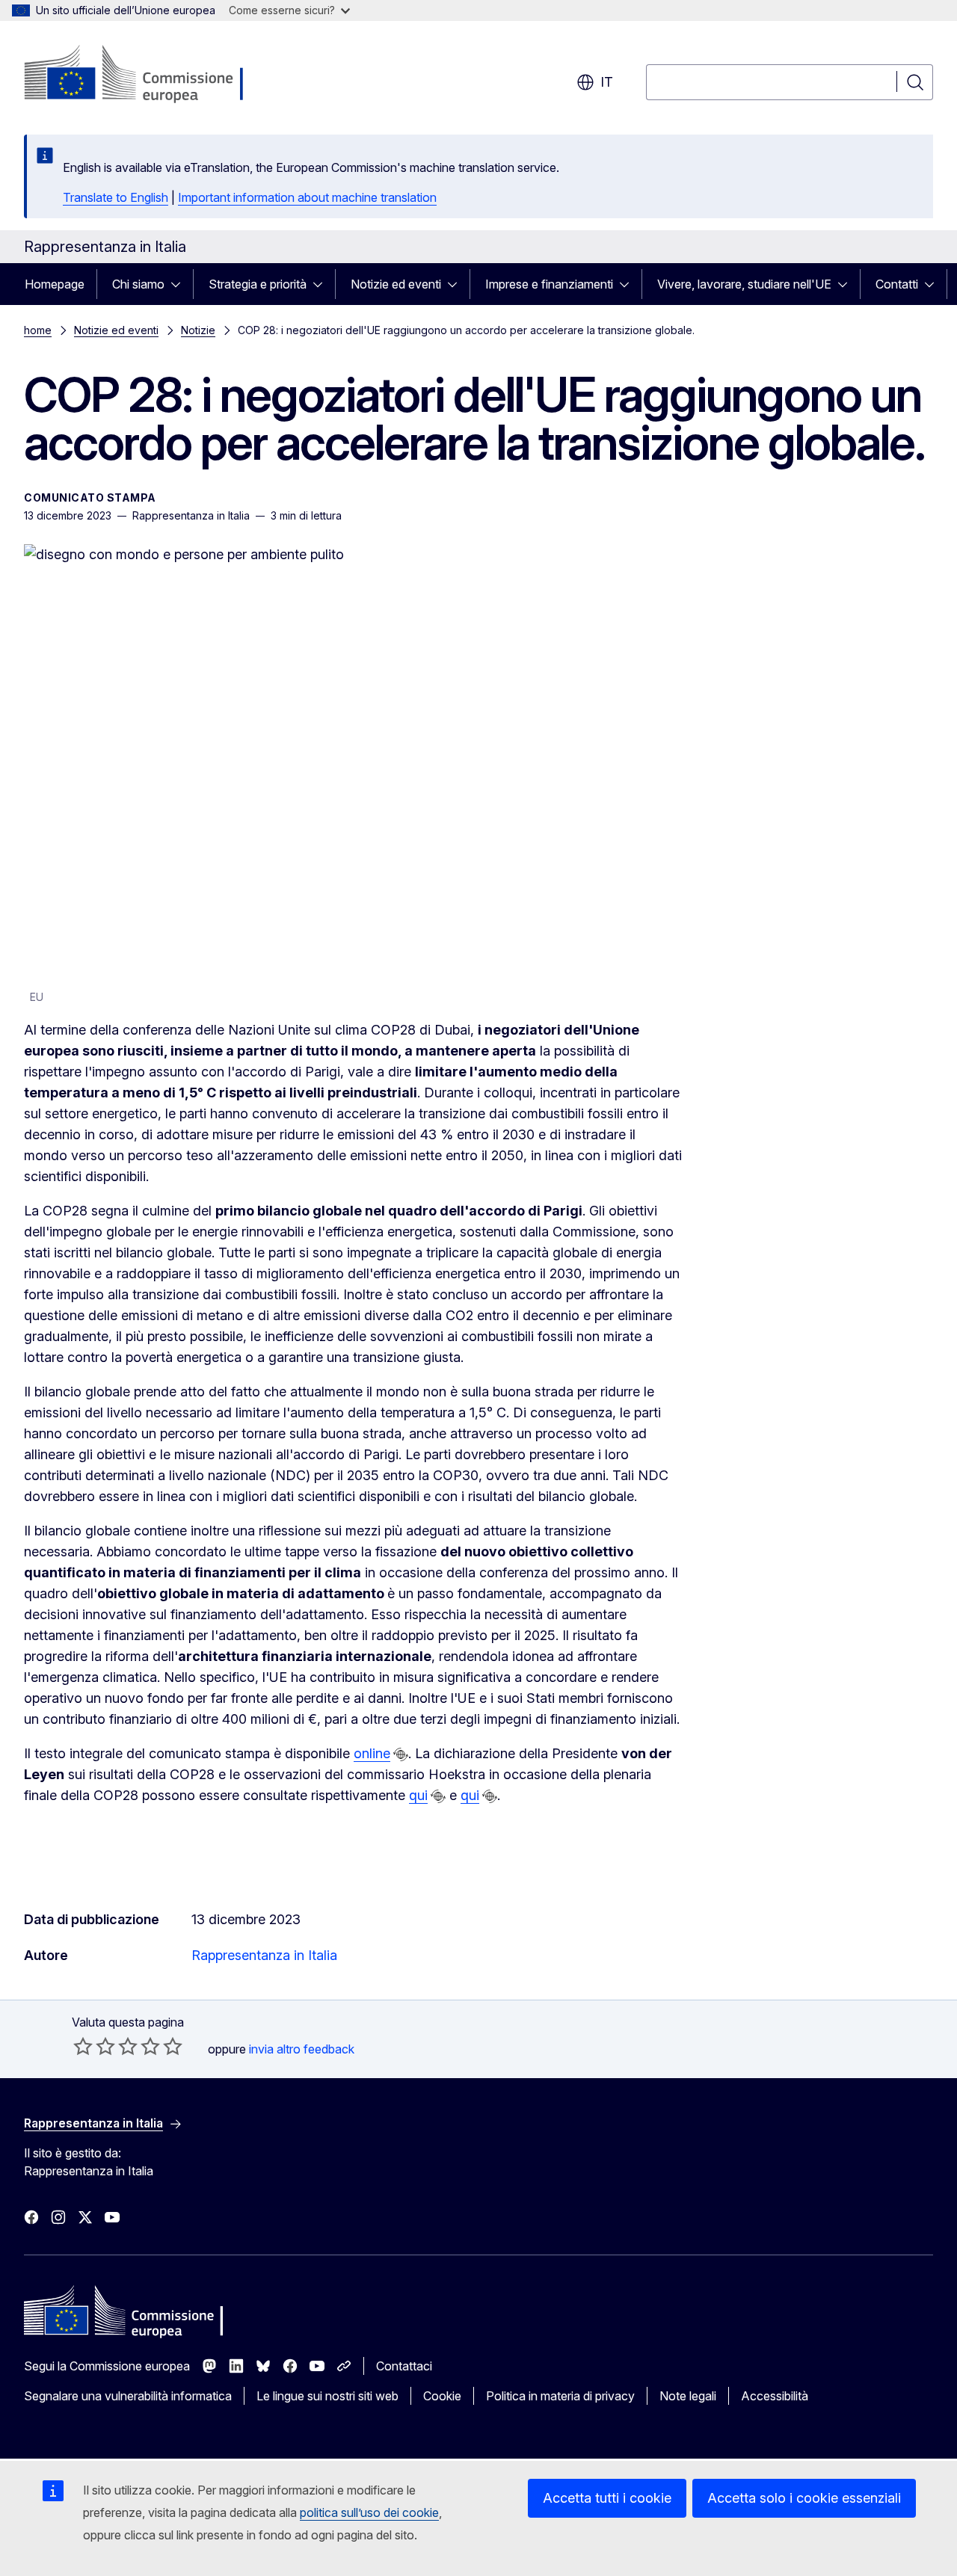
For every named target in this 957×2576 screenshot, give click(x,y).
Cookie (442, 2396)
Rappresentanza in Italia (264, 1955)
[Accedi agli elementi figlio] (180, 284)
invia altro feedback (302, 2049)
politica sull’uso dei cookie (369, 2512)
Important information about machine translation (307, 197)
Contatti (897, 284)
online (372, 1753)
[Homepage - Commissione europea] (143, 75)
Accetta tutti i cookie (607, 2498)
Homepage (55, 284)
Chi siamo (138, 284)
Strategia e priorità (258, 284)
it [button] (607, 82)
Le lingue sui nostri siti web (327, 2396)
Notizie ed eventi (396, 284)
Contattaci (404, 2366)
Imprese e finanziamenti (549, 284)
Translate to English (116, 197)
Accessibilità (775, 2396)
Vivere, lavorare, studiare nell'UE (744, 284)
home (38, 330)
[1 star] (83, 2046)
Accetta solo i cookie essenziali (804, 2498)
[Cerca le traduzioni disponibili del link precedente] (401, 1754)
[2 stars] (94, 2046)
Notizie (198, 330)
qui (418, 1795)
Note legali (688, 2396)
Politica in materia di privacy (560, 2396)
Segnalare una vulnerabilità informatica (128, 2396)
